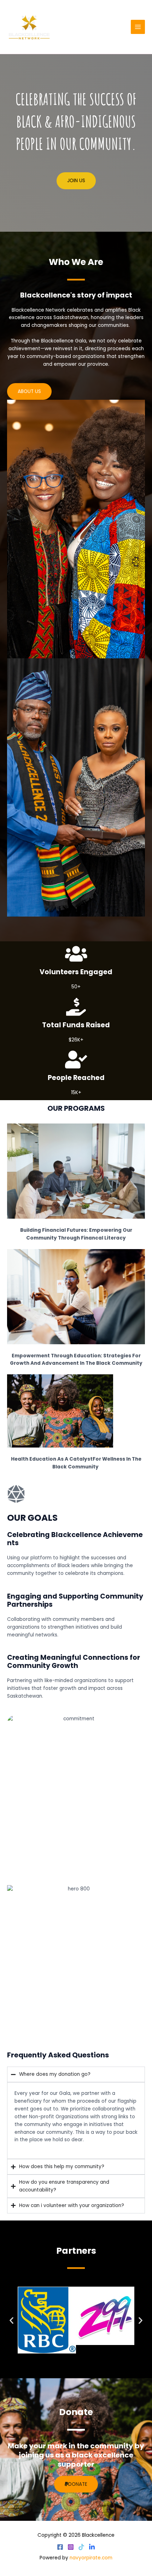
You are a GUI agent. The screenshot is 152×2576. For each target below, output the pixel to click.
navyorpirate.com (91, 2558)
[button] (11, 2320)
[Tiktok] (81, 2547)
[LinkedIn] (92, 2547)
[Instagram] (71, 2547)
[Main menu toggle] (138, 27)
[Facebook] (60, 2547)
